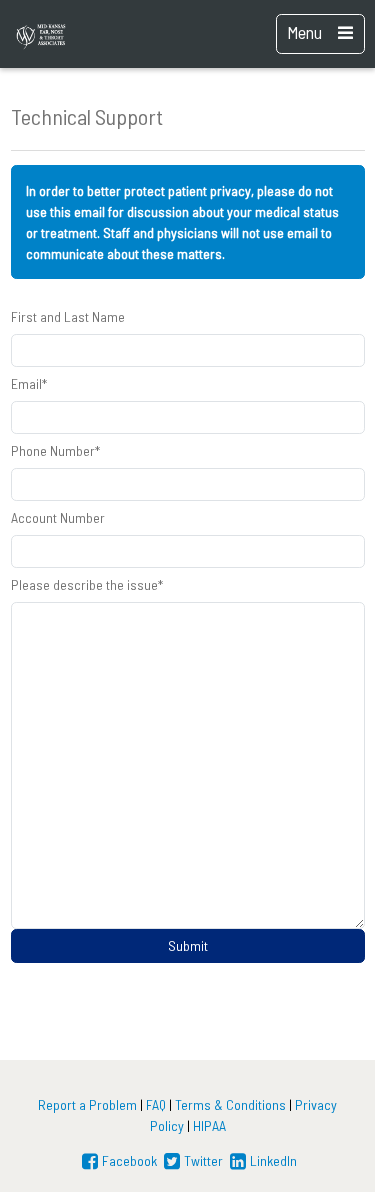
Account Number (58, 517)
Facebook (129, 1160)
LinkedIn (273, 1160)
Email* (29, 383)
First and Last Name (68, 316)
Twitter (203, 1160)
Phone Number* (55, 450)
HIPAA (209, 1125)
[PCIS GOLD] (61, 34)
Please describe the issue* (87, 584)
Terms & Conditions (230, 1104)
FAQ (156, 1104)
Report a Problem (87, 1104)
